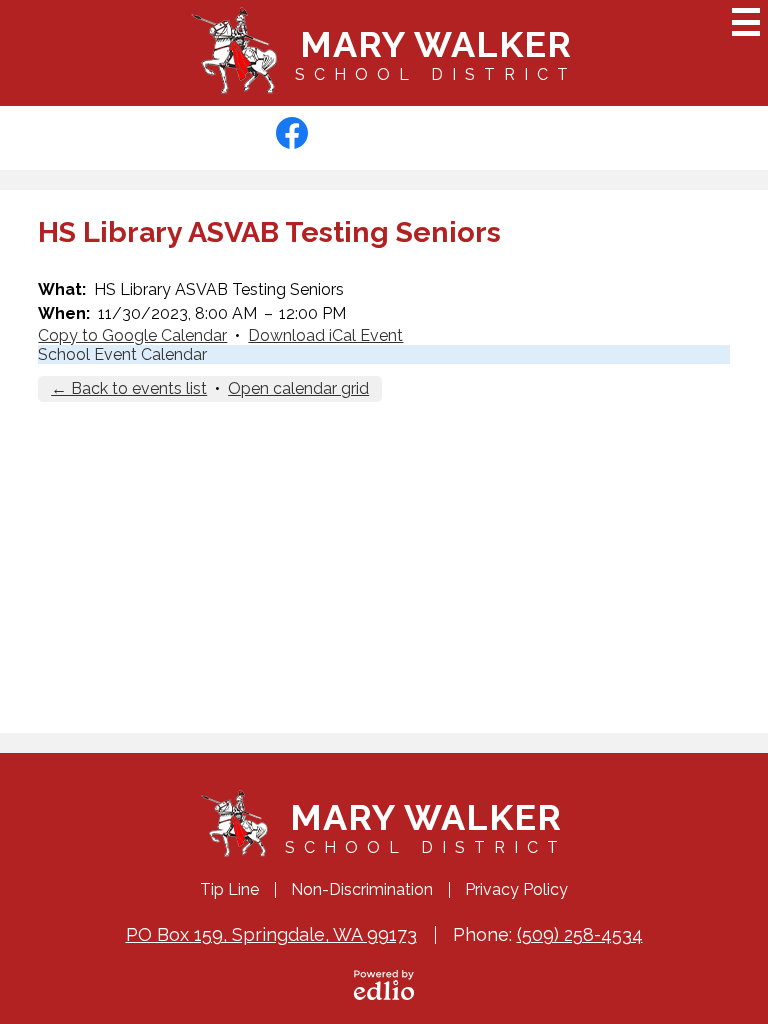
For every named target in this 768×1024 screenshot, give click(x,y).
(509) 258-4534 (580, 934)
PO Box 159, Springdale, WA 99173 (271, 934)
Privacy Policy (516, 889)
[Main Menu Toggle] (746, 22)
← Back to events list (129, 388)
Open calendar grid (298, 388)
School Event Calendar (122, 354)
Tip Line (229, 889)
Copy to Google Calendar (132, 335)
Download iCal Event (325, 335)
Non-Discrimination (362, 889)
